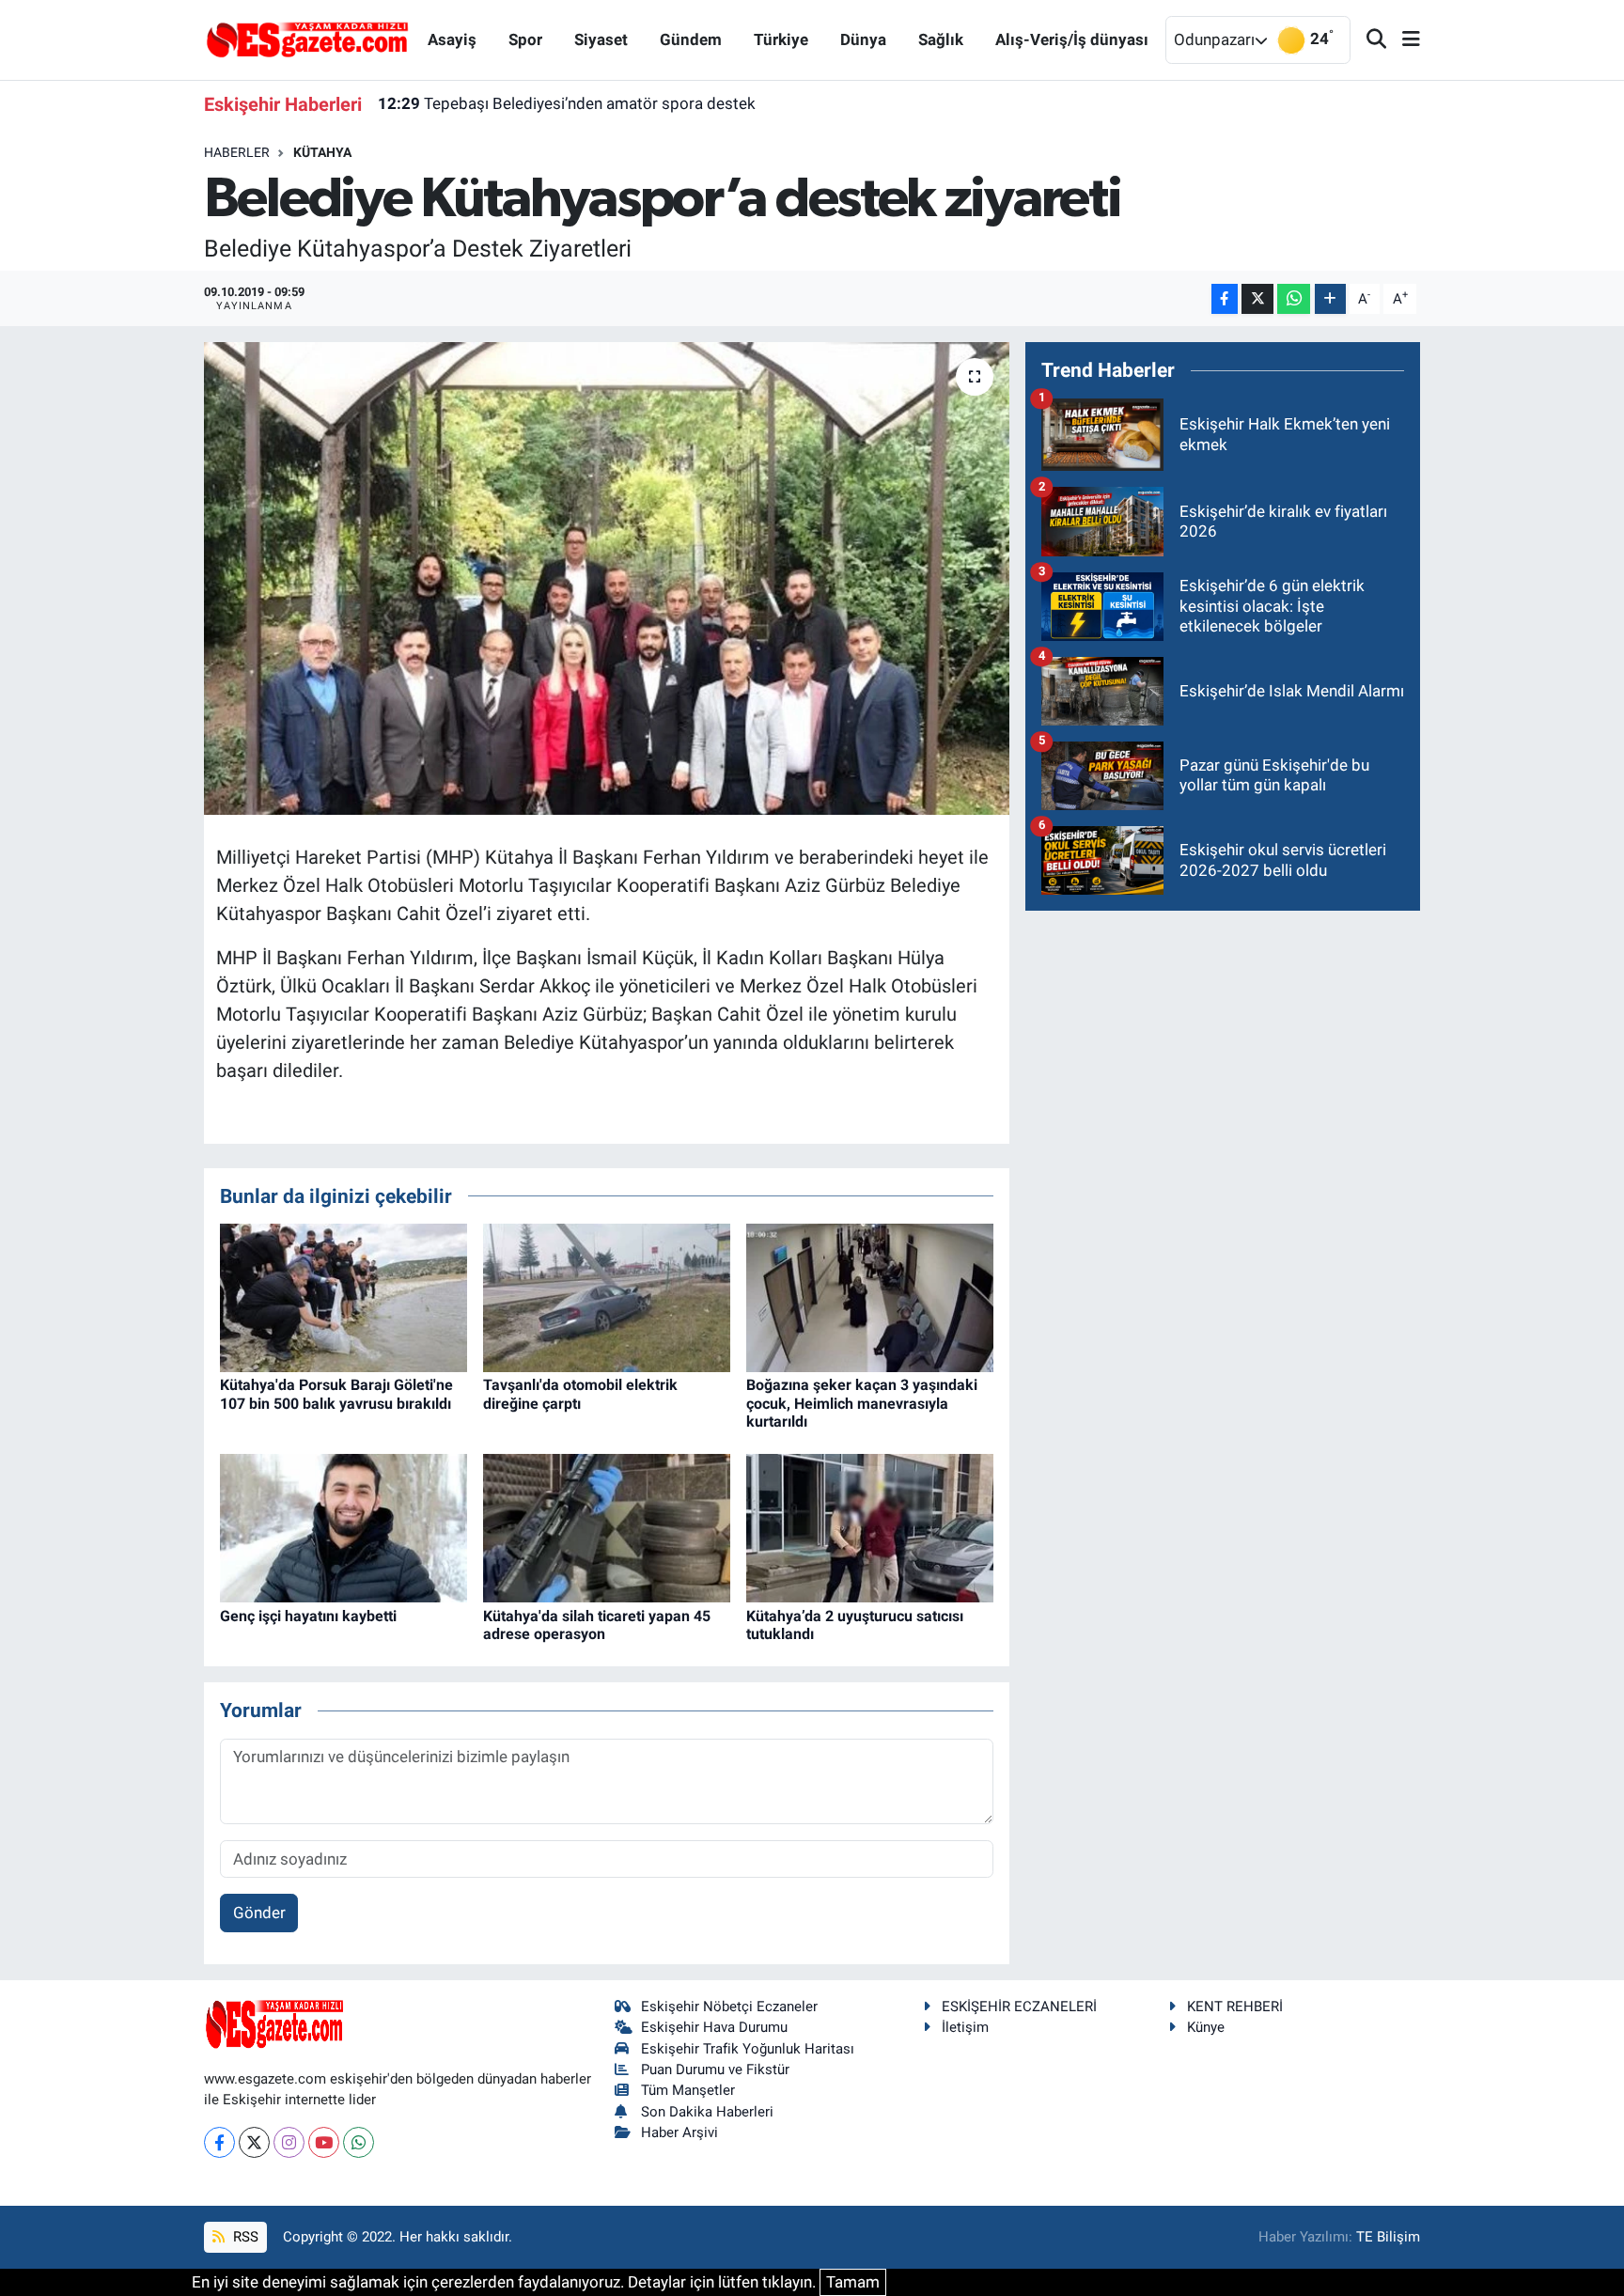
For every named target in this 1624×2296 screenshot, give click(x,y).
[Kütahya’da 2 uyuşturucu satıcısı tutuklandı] (870, 1527)
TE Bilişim (1388, 2237)
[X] (254, 2142)
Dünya (863, 39)
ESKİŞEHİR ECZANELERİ (1019, 2007)
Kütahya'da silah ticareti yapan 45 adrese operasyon (597, 1625)
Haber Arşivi (679, 2132)
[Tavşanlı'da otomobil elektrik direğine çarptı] (607, 1297)
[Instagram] (289, 2142)
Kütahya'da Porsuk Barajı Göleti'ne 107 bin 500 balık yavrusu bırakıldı (336, 1394)
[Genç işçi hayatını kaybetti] (344, 1527)
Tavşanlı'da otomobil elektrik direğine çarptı (580, 1394)
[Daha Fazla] (1330, 299)
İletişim (965, 2027)
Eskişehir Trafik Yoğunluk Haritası (748, 2049)
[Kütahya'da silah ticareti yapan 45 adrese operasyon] (607, 1527)
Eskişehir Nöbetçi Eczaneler (729, 2007)
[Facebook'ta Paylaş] (1225, 299)
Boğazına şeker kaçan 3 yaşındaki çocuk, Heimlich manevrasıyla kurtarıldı (862, 1403)
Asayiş (452, 39)
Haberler (237, 152)
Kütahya (322, 152)
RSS (244, 2237)
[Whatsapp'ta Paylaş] (1294, 299)
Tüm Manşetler (688, 2090)
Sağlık (941, 39)
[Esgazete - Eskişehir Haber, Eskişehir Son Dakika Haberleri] (307, 39)
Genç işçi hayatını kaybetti (308, 1616)
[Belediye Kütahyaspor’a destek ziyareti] (607, 578)
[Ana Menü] (1403, 40)
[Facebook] (219, 2142)
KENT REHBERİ (1235, 2007)
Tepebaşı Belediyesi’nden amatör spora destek (567, 103)
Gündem (691, 39)
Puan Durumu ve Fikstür (715, 2070)
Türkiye (781, 39)
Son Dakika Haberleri (707, 2112)
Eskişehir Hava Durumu (714, 2027)
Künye (1206, 2027)
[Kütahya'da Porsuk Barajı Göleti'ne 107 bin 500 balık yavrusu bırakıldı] (344, 1297)
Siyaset (601, 39)
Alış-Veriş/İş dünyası (1072, 39)
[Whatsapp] (359, 2142)
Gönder (259, 1913)
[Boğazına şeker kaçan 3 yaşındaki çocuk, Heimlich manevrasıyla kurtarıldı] (870, 1297)
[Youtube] (324, 2142)
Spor (525, 39)
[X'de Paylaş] (1257, 299)
